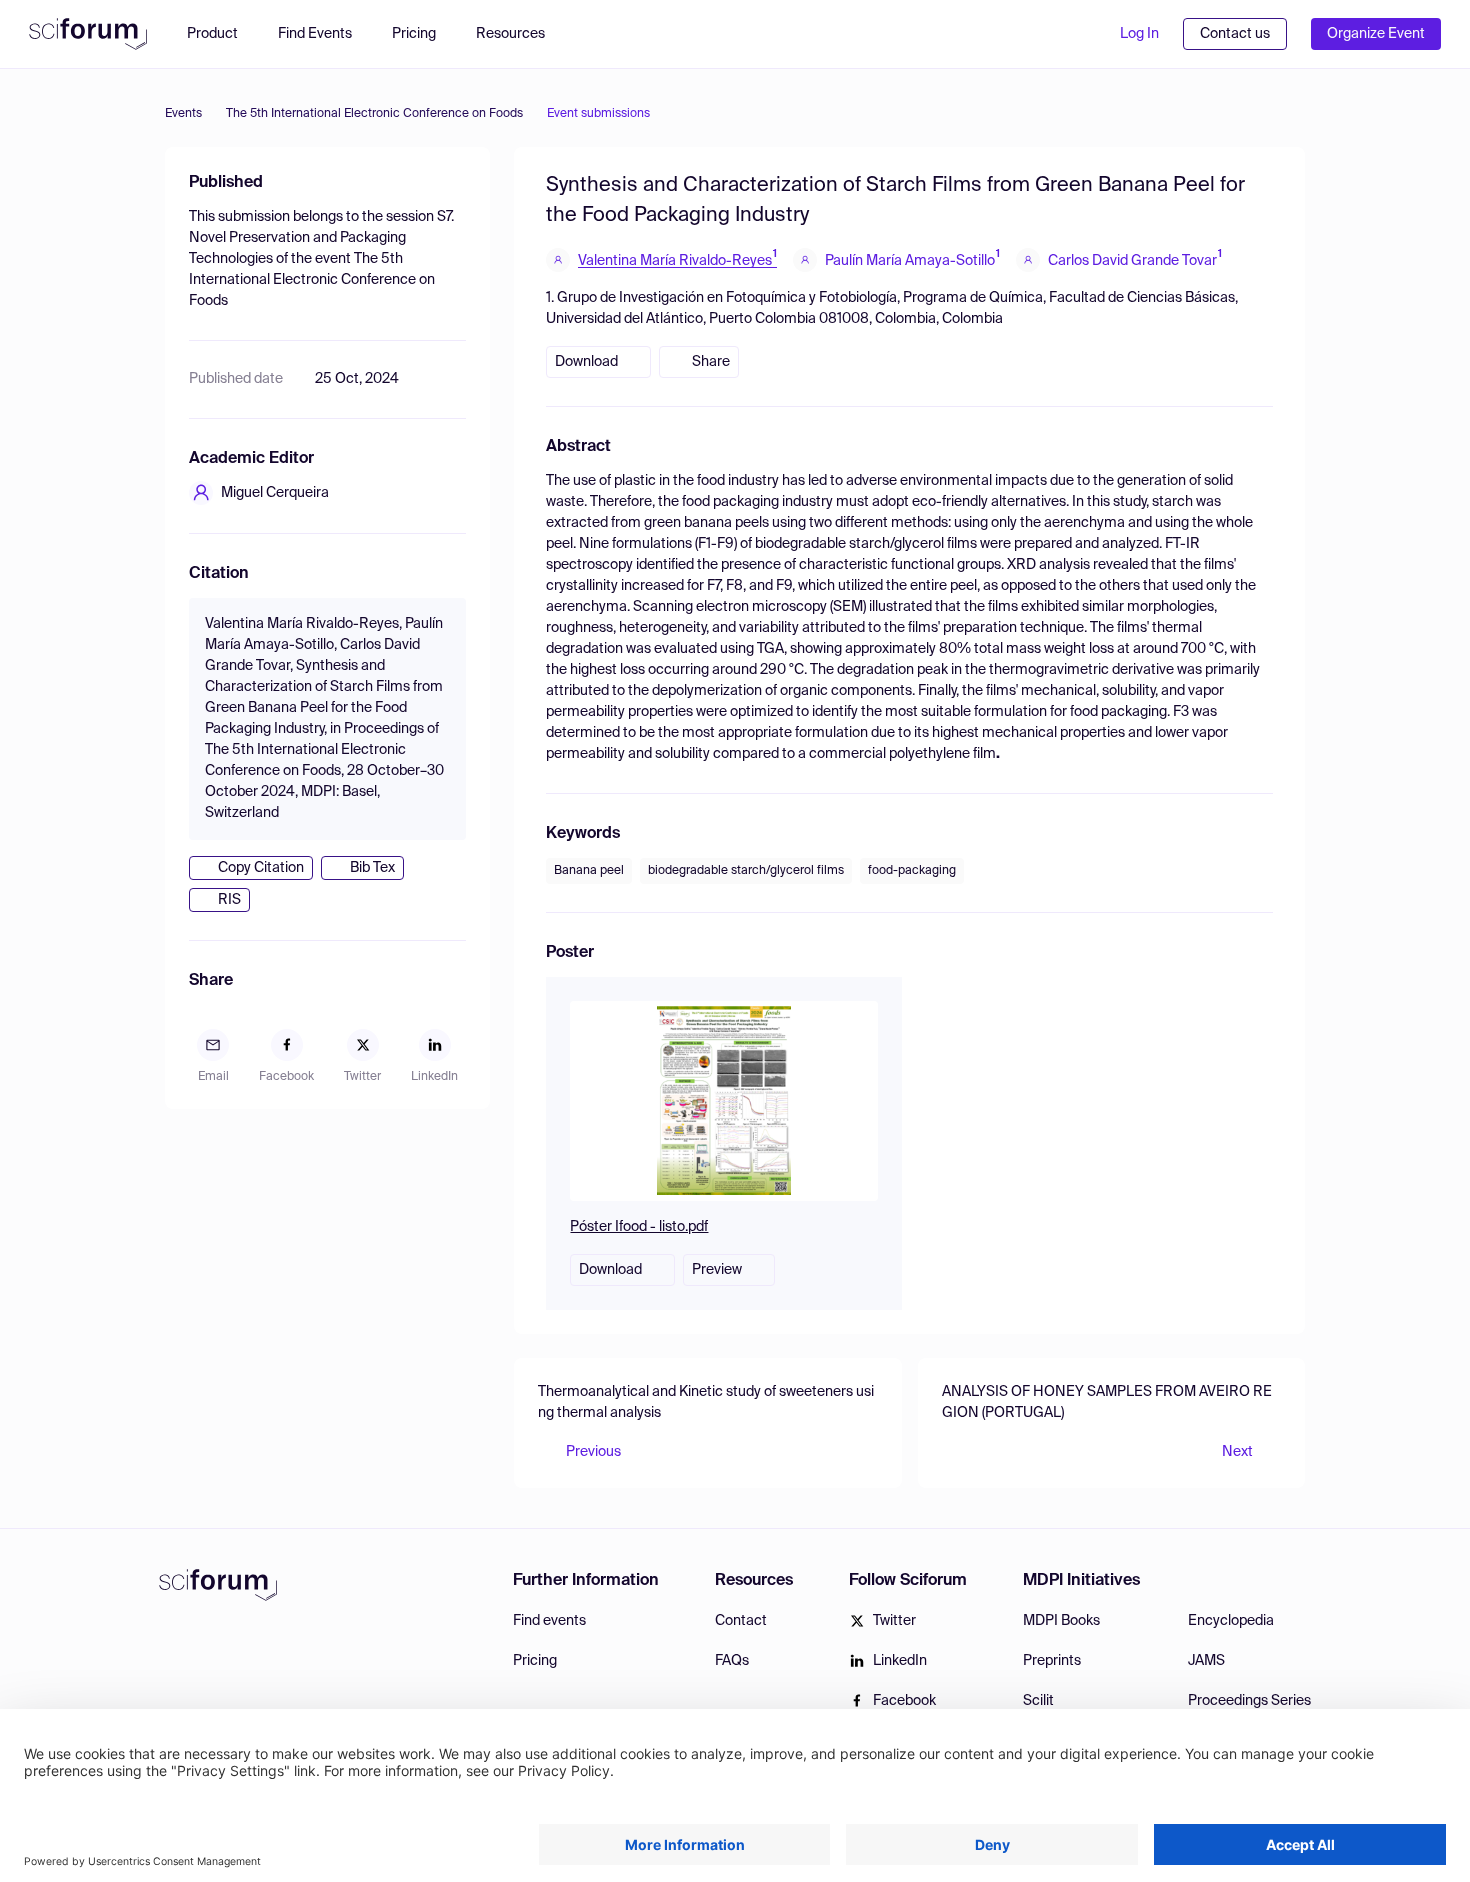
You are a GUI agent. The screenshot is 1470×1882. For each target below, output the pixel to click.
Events (183, 114)
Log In (1139, 34)
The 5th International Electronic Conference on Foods (374, 114)
